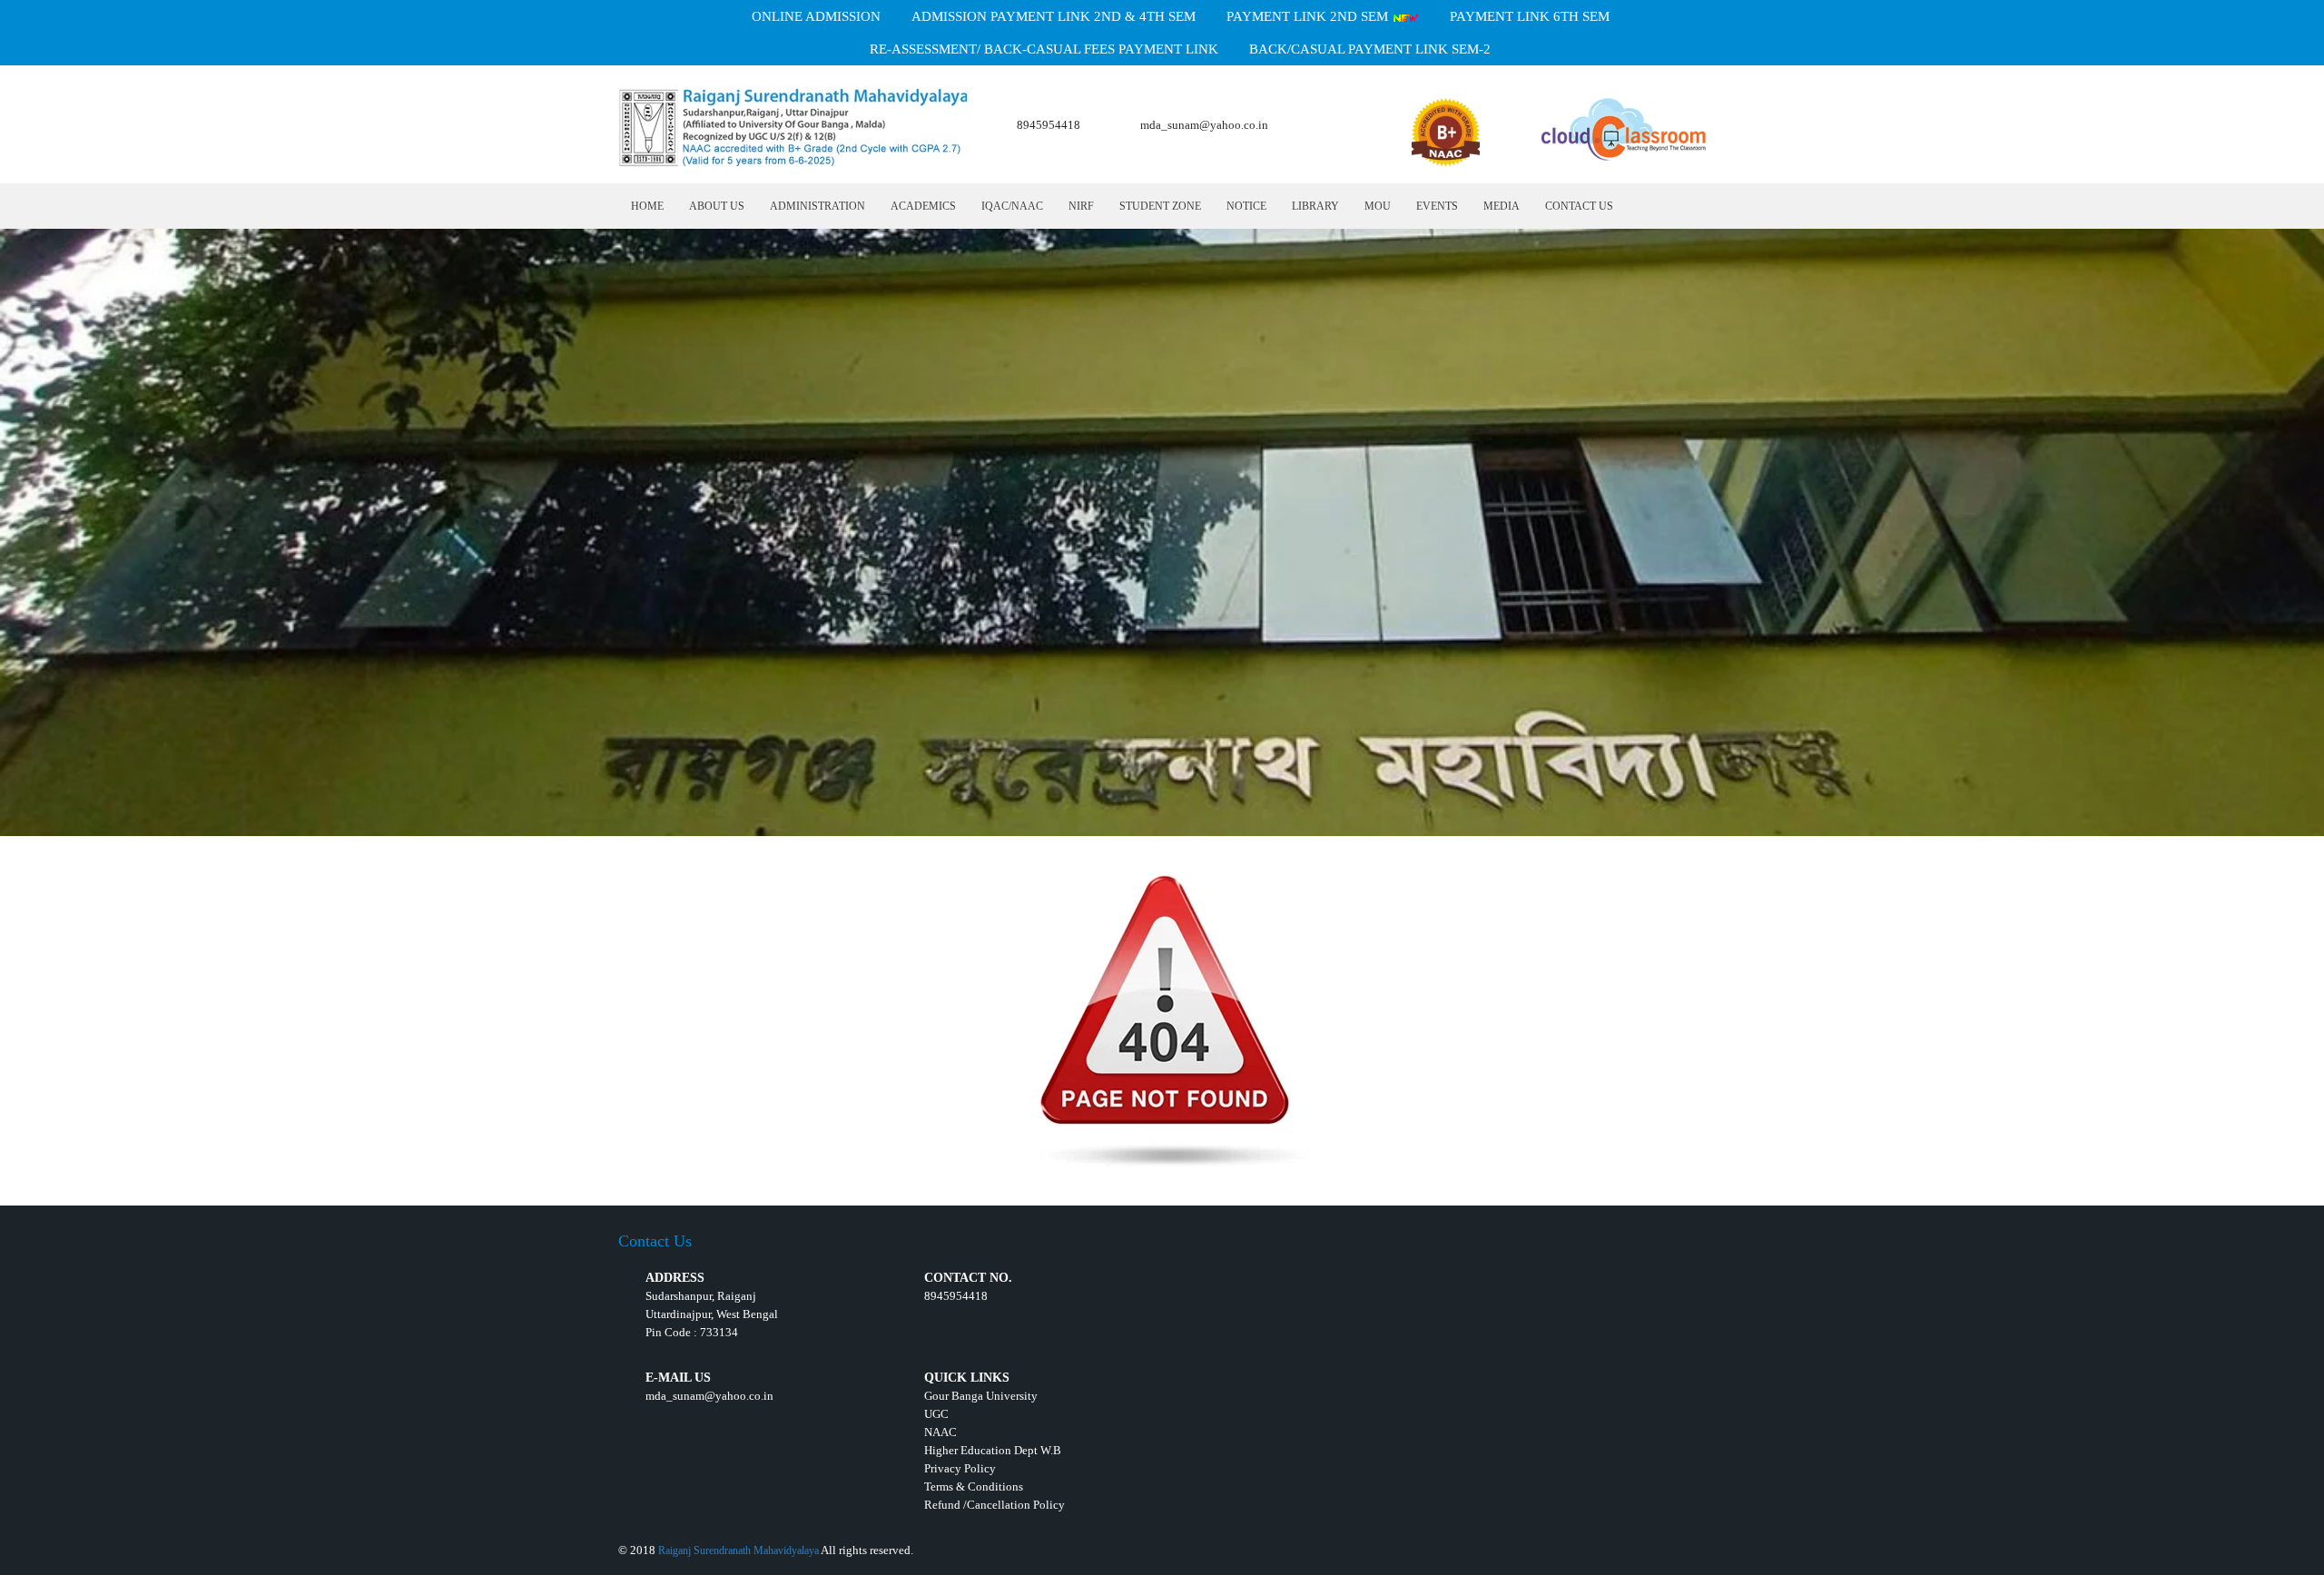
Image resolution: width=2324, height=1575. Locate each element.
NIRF (1081, 206)
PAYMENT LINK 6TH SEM (1530, 16)
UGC (936, 1414)
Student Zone (1160, 206)
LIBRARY (1315, 206)
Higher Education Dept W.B (993, 1450)
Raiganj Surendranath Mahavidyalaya (739, 1550)
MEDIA (1502, 206)
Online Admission (816, 16)
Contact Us (1579, 206)
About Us (717, 206)
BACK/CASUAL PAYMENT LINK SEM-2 (1370, 49)
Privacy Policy (960, 1468)
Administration (817, 206)
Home (647, 206)
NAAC (940, 1432)
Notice (1246, 206)
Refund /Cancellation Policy (995, 1505)
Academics (923, 206)
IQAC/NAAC (1012, 206)
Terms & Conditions (974, 1486)
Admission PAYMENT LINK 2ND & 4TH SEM (1054, 16)
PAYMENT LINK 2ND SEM (1309, 16)
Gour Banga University (981, 1396)
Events (1437, 206)
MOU (1378, 206)
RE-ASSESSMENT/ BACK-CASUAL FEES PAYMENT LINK (1044, 49)
